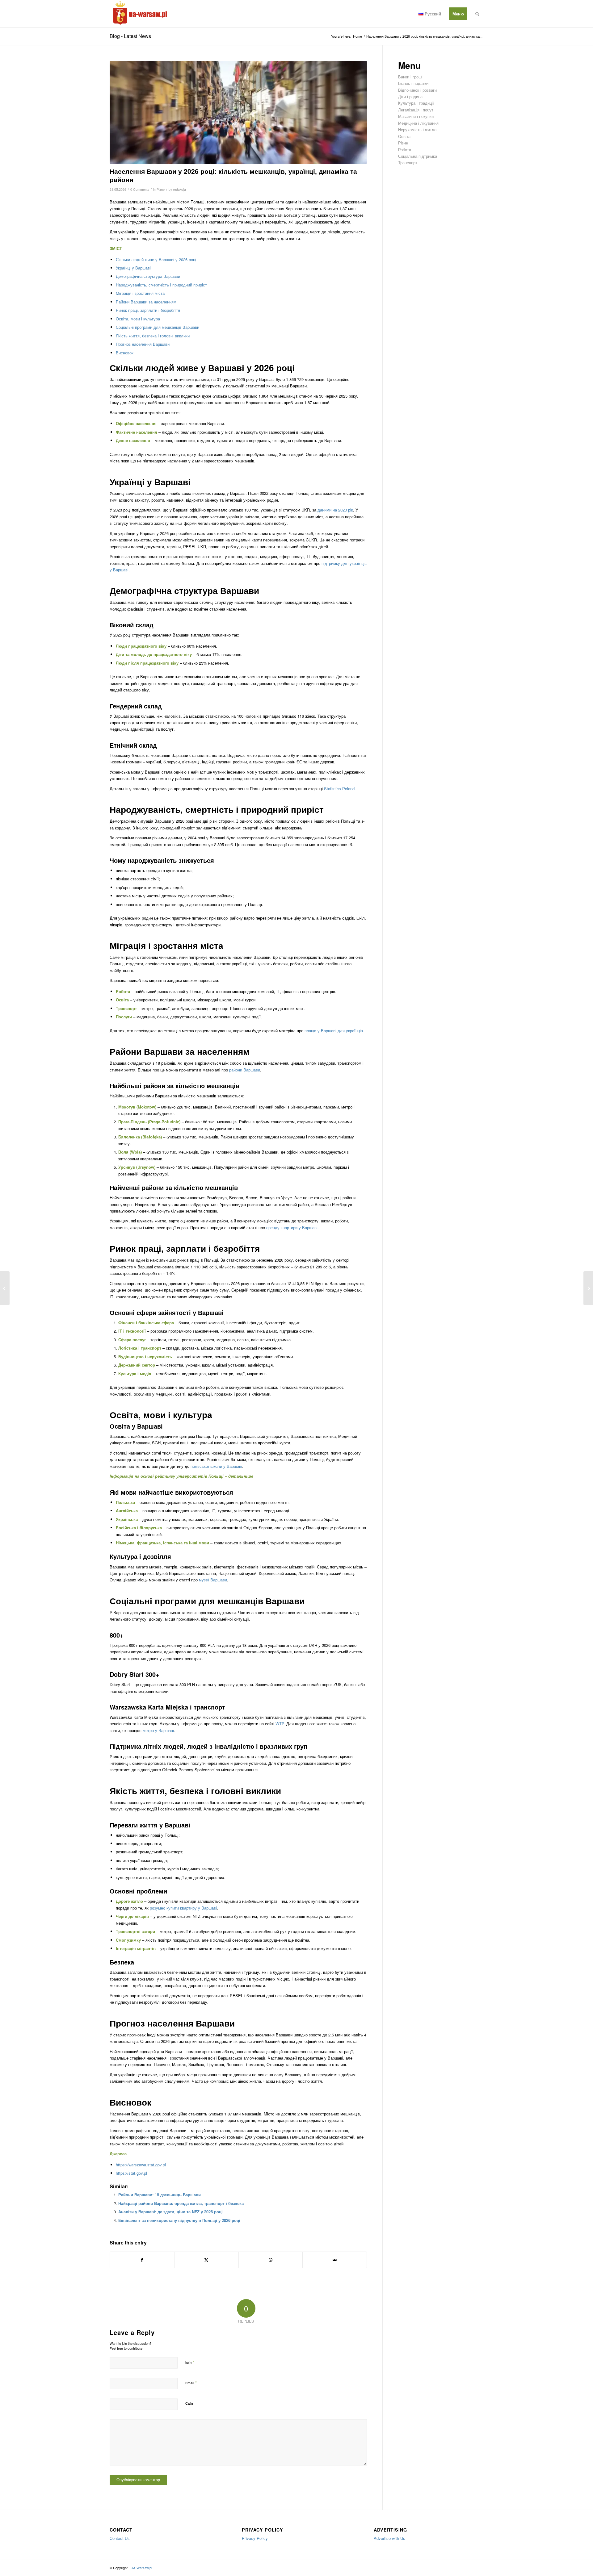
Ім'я (190, 2362)
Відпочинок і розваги (417, 90)
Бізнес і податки (413, 83)
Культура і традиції (416, 103)
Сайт (189, 2403)
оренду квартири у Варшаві (292, 1227)
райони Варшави (245, 1070)
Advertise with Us (389, 2538)
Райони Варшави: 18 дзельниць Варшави (160, 2195)
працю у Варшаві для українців (334, 1031)
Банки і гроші (410, 77)
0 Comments (140, 189)
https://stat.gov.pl (131, 2173)
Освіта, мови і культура (138, 319)
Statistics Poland (339, 789)
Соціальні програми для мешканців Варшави (158, 327)
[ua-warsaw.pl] (139, 14)
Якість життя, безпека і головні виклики (153, 336)
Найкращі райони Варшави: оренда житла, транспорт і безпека (181, 2203)
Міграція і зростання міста (140, 293)
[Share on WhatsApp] (271, 2260)
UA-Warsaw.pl (141, 2568)
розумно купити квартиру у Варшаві (183, 1908)
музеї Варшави (213, 1580)
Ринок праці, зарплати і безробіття (148, 310)
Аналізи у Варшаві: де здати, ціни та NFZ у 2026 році (170, 2212)
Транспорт (408, 163)
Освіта (404, 136)
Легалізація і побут (416, 110)
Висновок (125, 353)
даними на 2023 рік (335, 510)
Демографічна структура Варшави (148, 276)
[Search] (477, 14)
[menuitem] (430, 14)
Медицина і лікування (418, 123)
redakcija (179, 189)
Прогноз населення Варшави (143, 344)
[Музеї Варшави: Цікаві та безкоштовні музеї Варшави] (5, 1288)
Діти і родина (410, 96)
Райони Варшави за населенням (146, 302)
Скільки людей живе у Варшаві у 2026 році (156, 259)
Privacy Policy (255, 2538)
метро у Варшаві (158, 1730)
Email (191, 2383)
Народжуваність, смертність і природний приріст (161, 285)
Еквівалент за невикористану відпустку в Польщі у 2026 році (179, 2220)
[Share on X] (206, 2260)
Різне (161, 189)
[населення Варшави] (238, 112)
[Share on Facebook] (142, 2260)
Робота (405, 150)
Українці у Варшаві (133, 268)
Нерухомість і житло (417, 129)
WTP (280, 1724)
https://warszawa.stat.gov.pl (141, 2165)
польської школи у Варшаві (216, 1466)
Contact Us (120, 2538)
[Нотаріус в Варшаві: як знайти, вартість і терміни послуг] (588, 1288)
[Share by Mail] (335, 2260)
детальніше (241, 1476)
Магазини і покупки (416, 116)
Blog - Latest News (130, 36)
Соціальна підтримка (418, 156)
